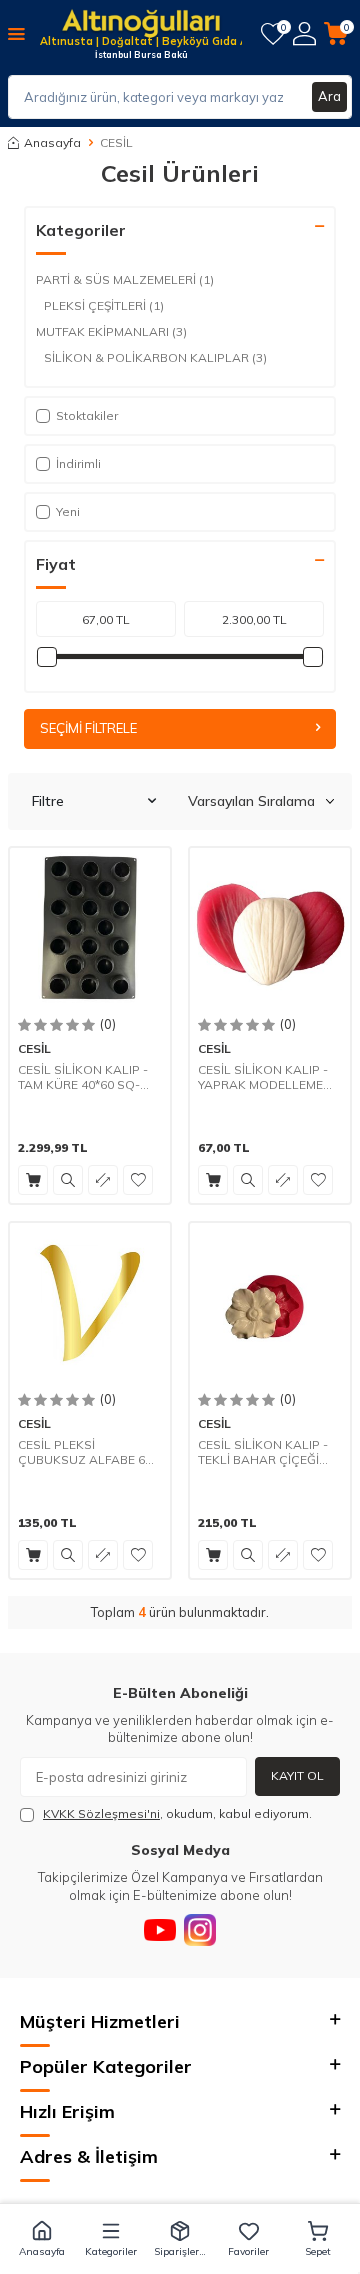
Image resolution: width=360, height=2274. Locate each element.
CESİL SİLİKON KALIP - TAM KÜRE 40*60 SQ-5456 (83, 1077)
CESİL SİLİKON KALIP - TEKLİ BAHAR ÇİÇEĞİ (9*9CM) (263, 1452)
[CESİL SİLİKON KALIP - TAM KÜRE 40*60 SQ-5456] (90, 928)
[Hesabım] (304, 33)
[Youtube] (160, 1930)
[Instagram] (200, 1930)
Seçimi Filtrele (88, 728)
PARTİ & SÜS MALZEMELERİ (125, 279)
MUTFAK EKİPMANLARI (111, 331)
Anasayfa (52, 142)
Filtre (48, 801)
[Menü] (16, 33)
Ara (329, 96)
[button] (42, 2239)
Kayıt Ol (297, 1775)
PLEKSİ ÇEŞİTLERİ (104, 305)
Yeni (68, 511)
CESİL (34, 1048)
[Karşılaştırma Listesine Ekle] (103, 1180)
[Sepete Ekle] (33, 1180)
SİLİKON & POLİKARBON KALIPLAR (155, 357)
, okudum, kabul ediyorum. (177, 1813)
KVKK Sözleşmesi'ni (101, 1813)
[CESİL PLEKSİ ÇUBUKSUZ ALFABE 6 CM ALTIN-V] (90, 1303)
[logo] (141, 25)
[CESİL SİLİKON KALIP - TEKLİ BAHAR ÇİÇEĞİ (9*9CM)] (270, 1303)
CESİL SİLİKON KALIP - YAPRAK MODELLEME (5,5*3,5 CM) (263, 1077)
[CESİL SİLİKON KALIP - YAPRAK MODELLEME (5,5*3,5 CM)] (270, 928)
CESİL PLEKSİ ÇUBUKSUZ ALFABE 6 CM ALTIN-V (81, 1452)
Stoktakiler (87, 415)
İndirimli (78, 463)
